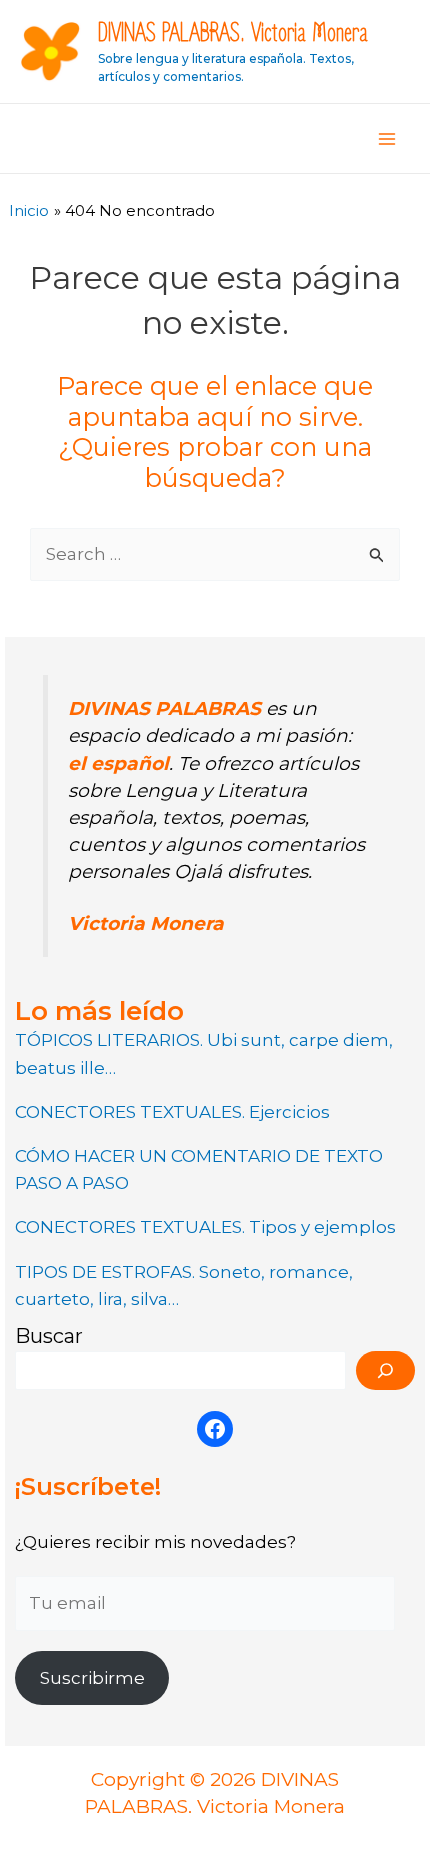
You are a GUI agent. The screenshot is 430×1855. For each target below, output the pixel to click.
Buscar (49, 1336)
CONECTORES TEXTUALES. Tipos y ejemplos (205, 1227)
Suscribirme (92, 1678)
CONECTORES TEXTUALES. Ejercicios (172, 1112)
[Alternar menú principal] (388, 139)
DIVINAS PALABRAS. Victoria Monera (233, 33)
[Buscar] (385, 1370)
